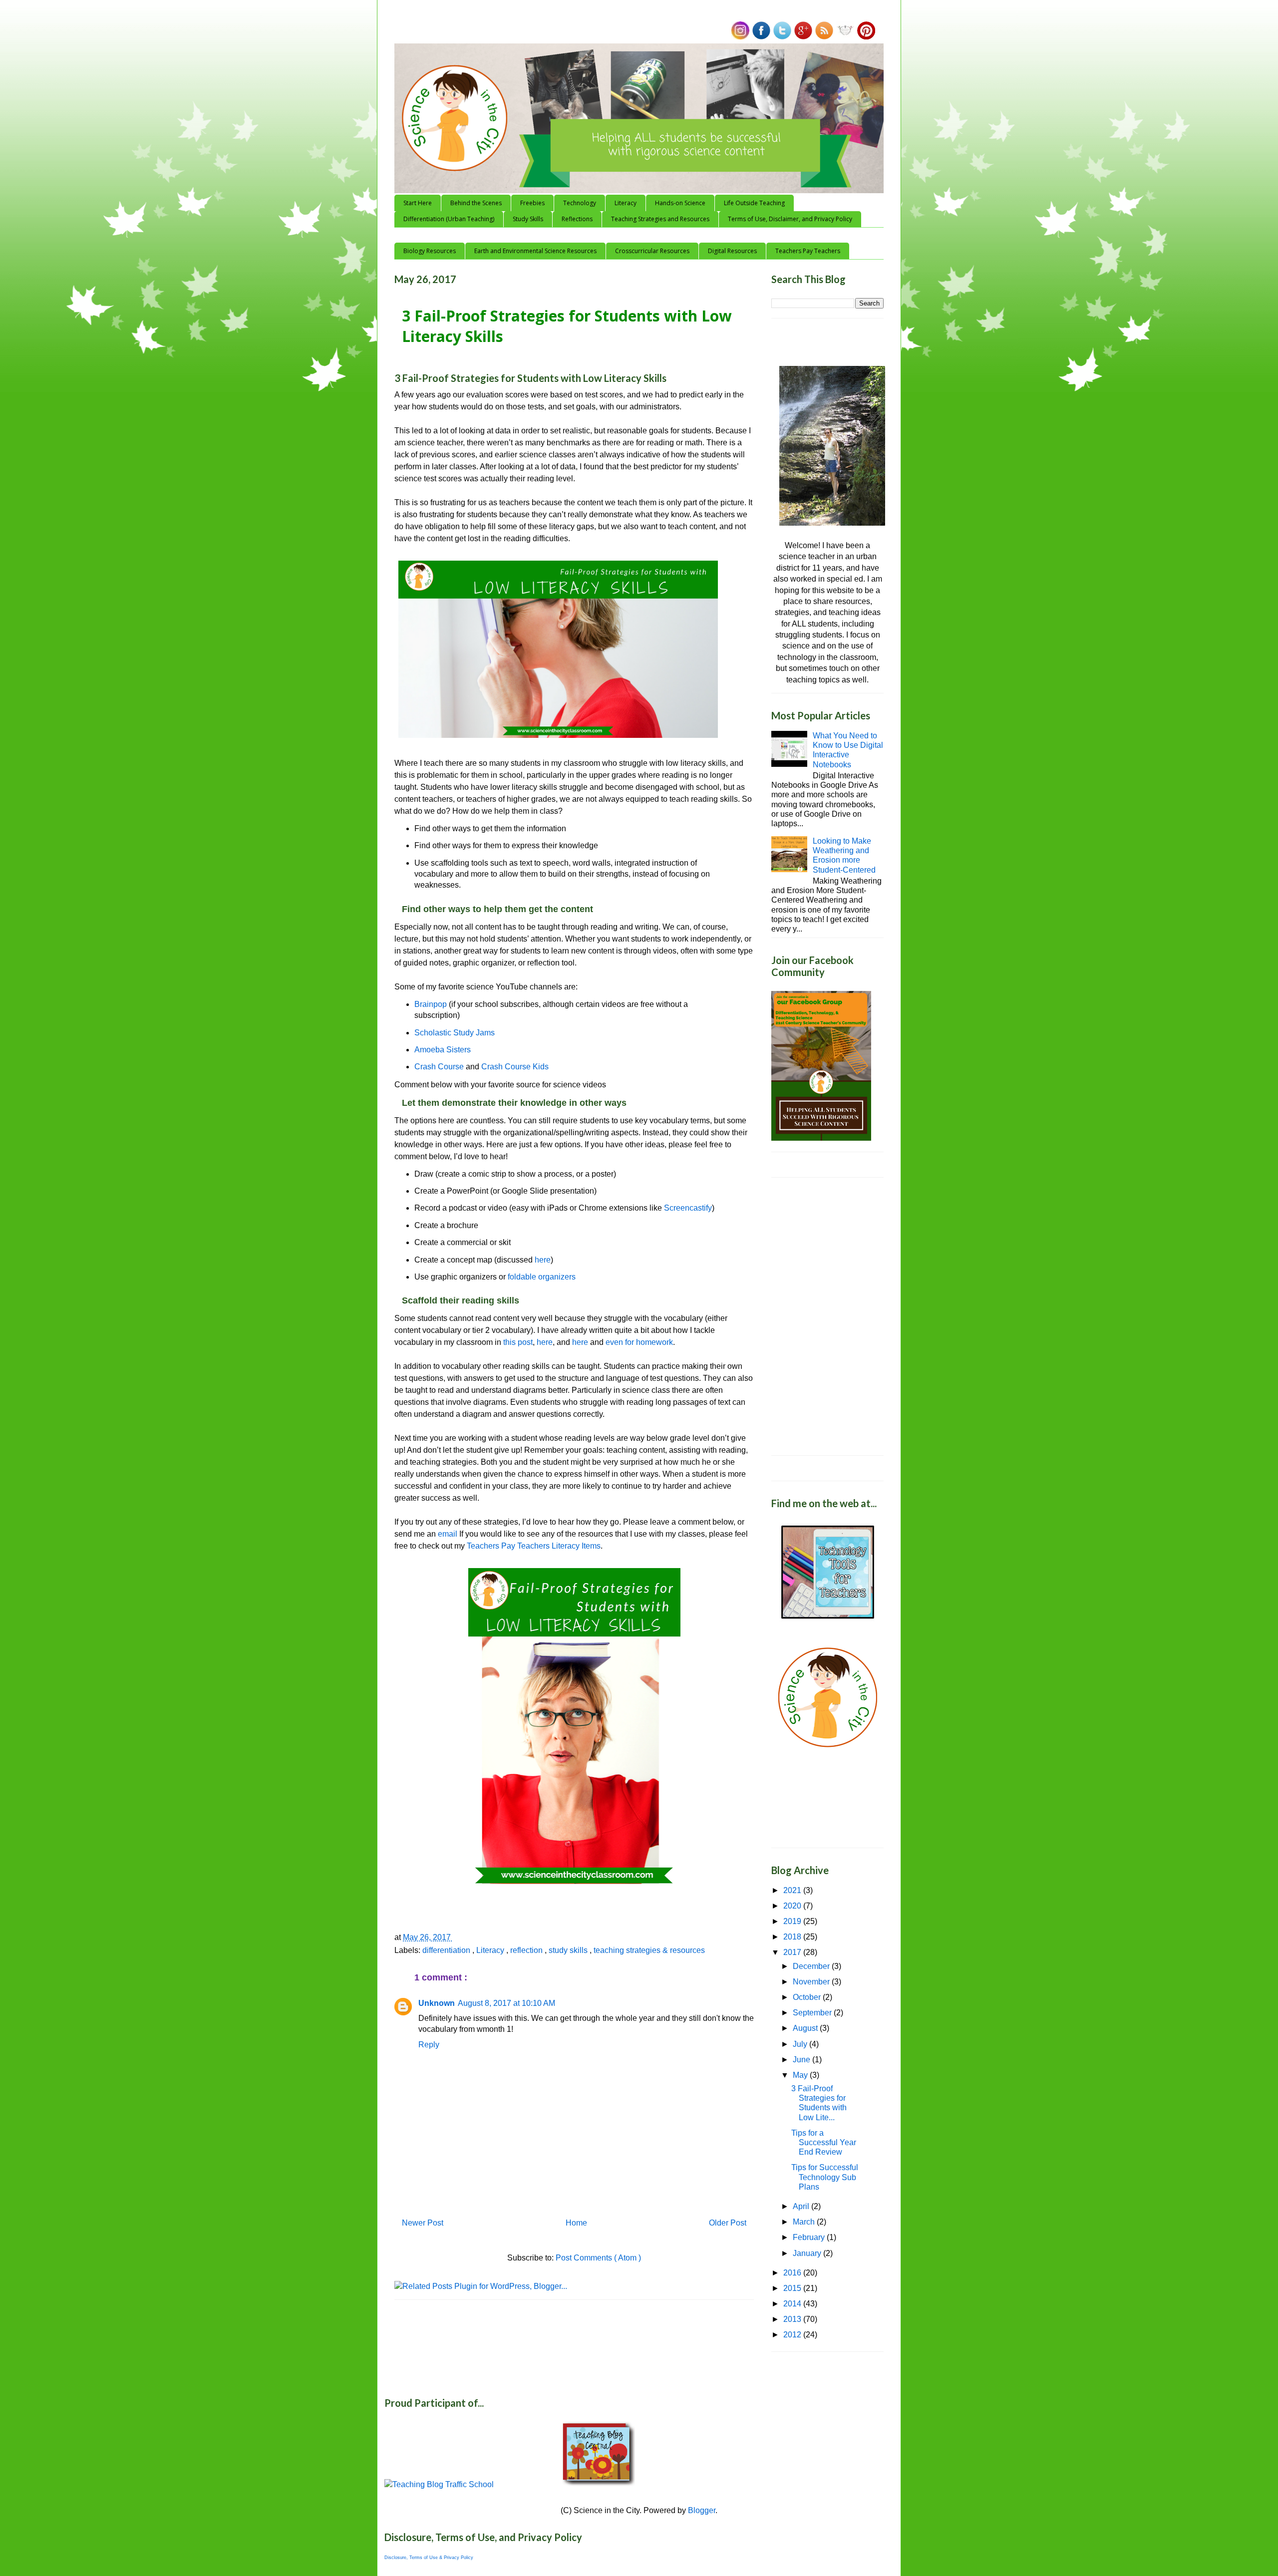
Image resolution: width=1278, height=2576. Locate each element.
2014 (793, 2304)
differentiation (447, 1950)
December (812, 1966)
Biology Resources (430, 251)
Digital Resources (732, 251)
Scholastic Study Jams (455, 1033)
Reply (429, 2045)
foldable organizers (542, 1277)
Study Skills (528, 219)
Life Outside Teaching (754, 203)
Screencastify (688, 1208)
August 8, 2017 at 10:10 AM (506, 2003)
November (812, 1982)
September (813, 2013)
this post (518, 1342)
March (805, 2222)
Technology (580, 203)
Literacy (626, 203)
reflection (527, 1950)
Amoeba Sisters (443, 1050)
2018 (793, 1937)
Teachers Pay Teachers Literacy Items (534, 1546)
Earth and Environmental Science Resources (535, 251)
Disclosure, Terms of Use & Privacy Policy (429, 2558)
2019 (793, 1921)
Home (576, 2223)
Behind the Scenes (476, 203)
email (448, 1534)
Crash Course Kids (515, 1067)
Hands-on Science (680, 203)
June (802, 2060)
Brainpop (432, 1004)
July (801, 2044)
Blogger (702, 2510)
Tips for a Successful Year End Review (824, 2142)
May (801, 2075)
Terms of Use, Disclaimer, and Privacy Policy (790, 219)
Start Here (418, 203)
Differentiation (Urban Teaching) (449, 219)
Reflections (577, 219)
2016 (793, 2273)
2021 (793, 1890)
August (806, 2028)
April (802, 2206)
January (808, 2253)
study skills (569, 1950)
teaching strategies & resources (649, 1950)
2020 (793, 1906)
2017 (793, 1952)
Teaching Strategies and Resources (660, 219)
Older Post (728, 2223)
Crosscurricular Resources (652, 251)
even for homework (639, 1342)
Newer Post (423, 2223)
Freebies (532, 203)
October (808, 1997)
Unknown (437, 2003)
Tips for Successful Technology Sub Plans (825, 2177)
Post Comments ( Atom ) (598, 2258)
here (543, 1260)
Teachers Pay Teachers (808, 251)
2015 (793, 2288)
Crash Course (439, 1067)
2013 (793, 2319)
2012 (793, 2335)
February (810, 2237)
